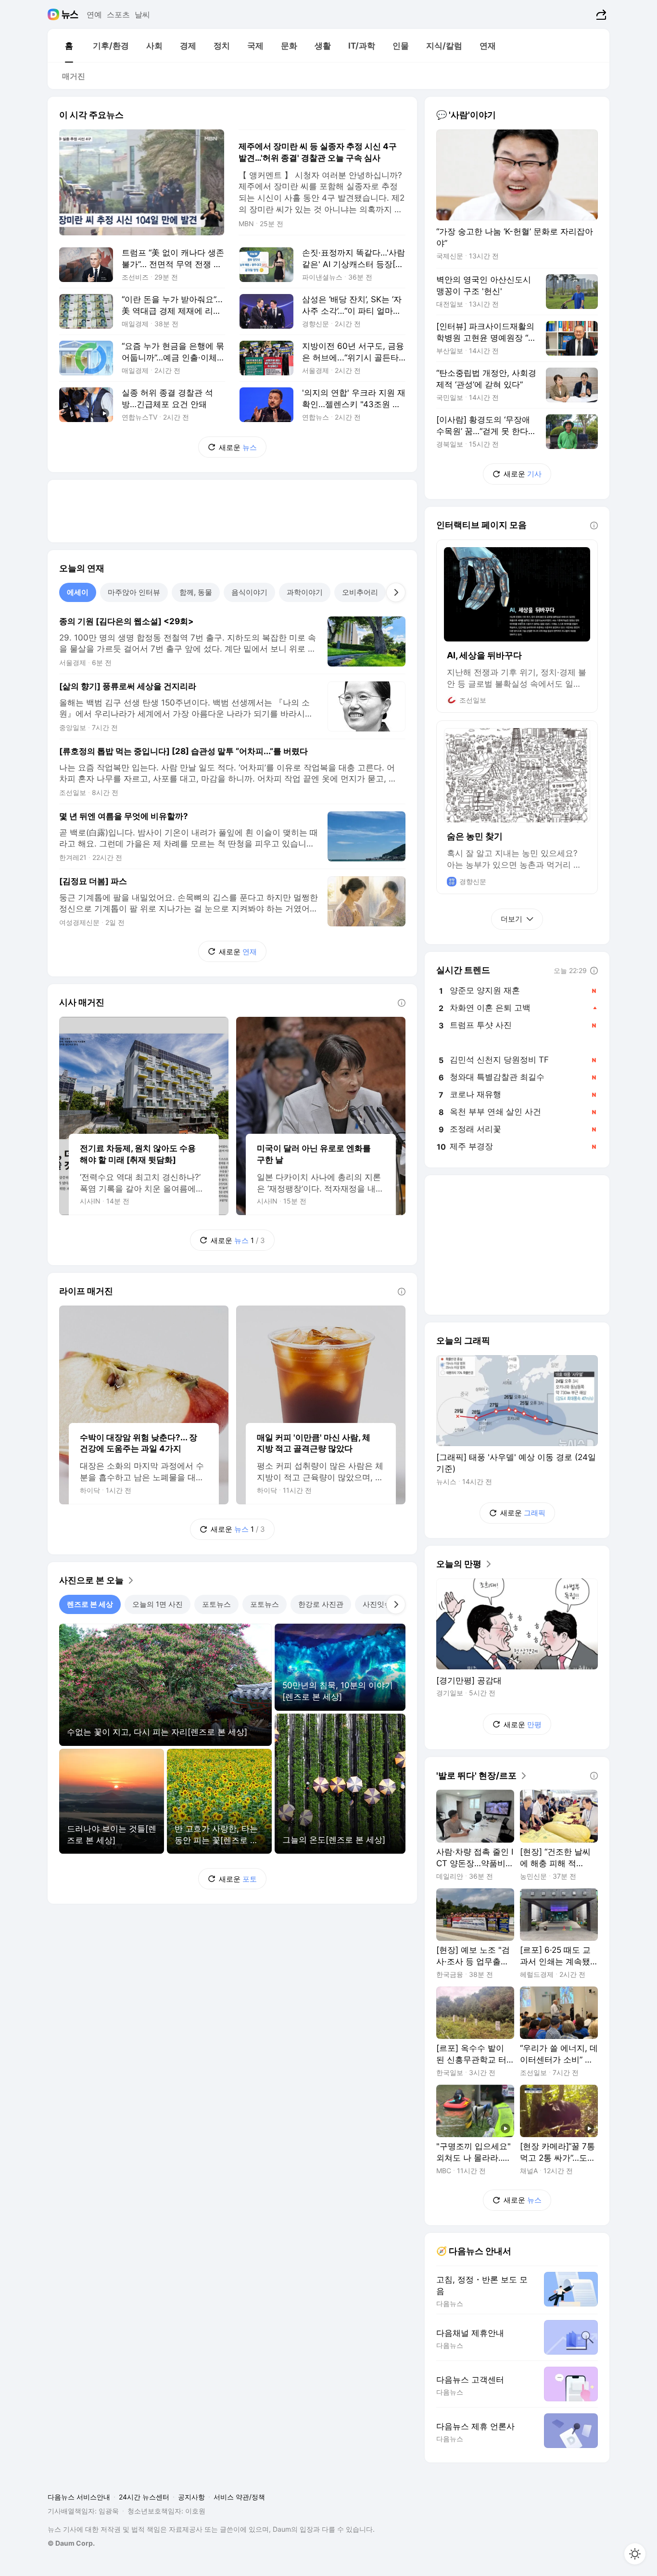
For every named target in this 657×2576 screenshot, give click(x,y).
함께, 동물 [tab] (196, 592)
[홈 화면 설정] (635, 2554)
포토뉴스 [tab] (216, 1604)
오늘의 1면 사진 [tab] (158, 1604)
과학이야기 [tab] (305, 592)
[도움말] (402, 1003)
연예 (94, 14)
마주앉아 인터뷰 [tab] (134, 592)
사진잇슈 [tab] (377, 1604)
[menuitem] (69, 46)
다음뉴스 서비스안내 (79, 2497)
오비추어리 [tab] (360, 592)
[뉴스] (70, 14)
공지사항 (191, 2497)
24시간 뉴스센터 (144, 2497)
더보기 (512, 919)
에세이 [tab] (78, 592)
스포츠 (118, 14)
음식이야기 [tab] (249, 592)
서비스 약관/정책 (239, 2497)
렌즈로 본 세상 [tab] (90, 1604)
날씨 (142, 14)
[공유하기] (600, 14)
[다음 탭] (396, 592)
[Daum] (55, 14)
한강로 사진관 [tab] (321, 1604)
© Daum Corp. (71, 2543)
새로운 (238, 447)
